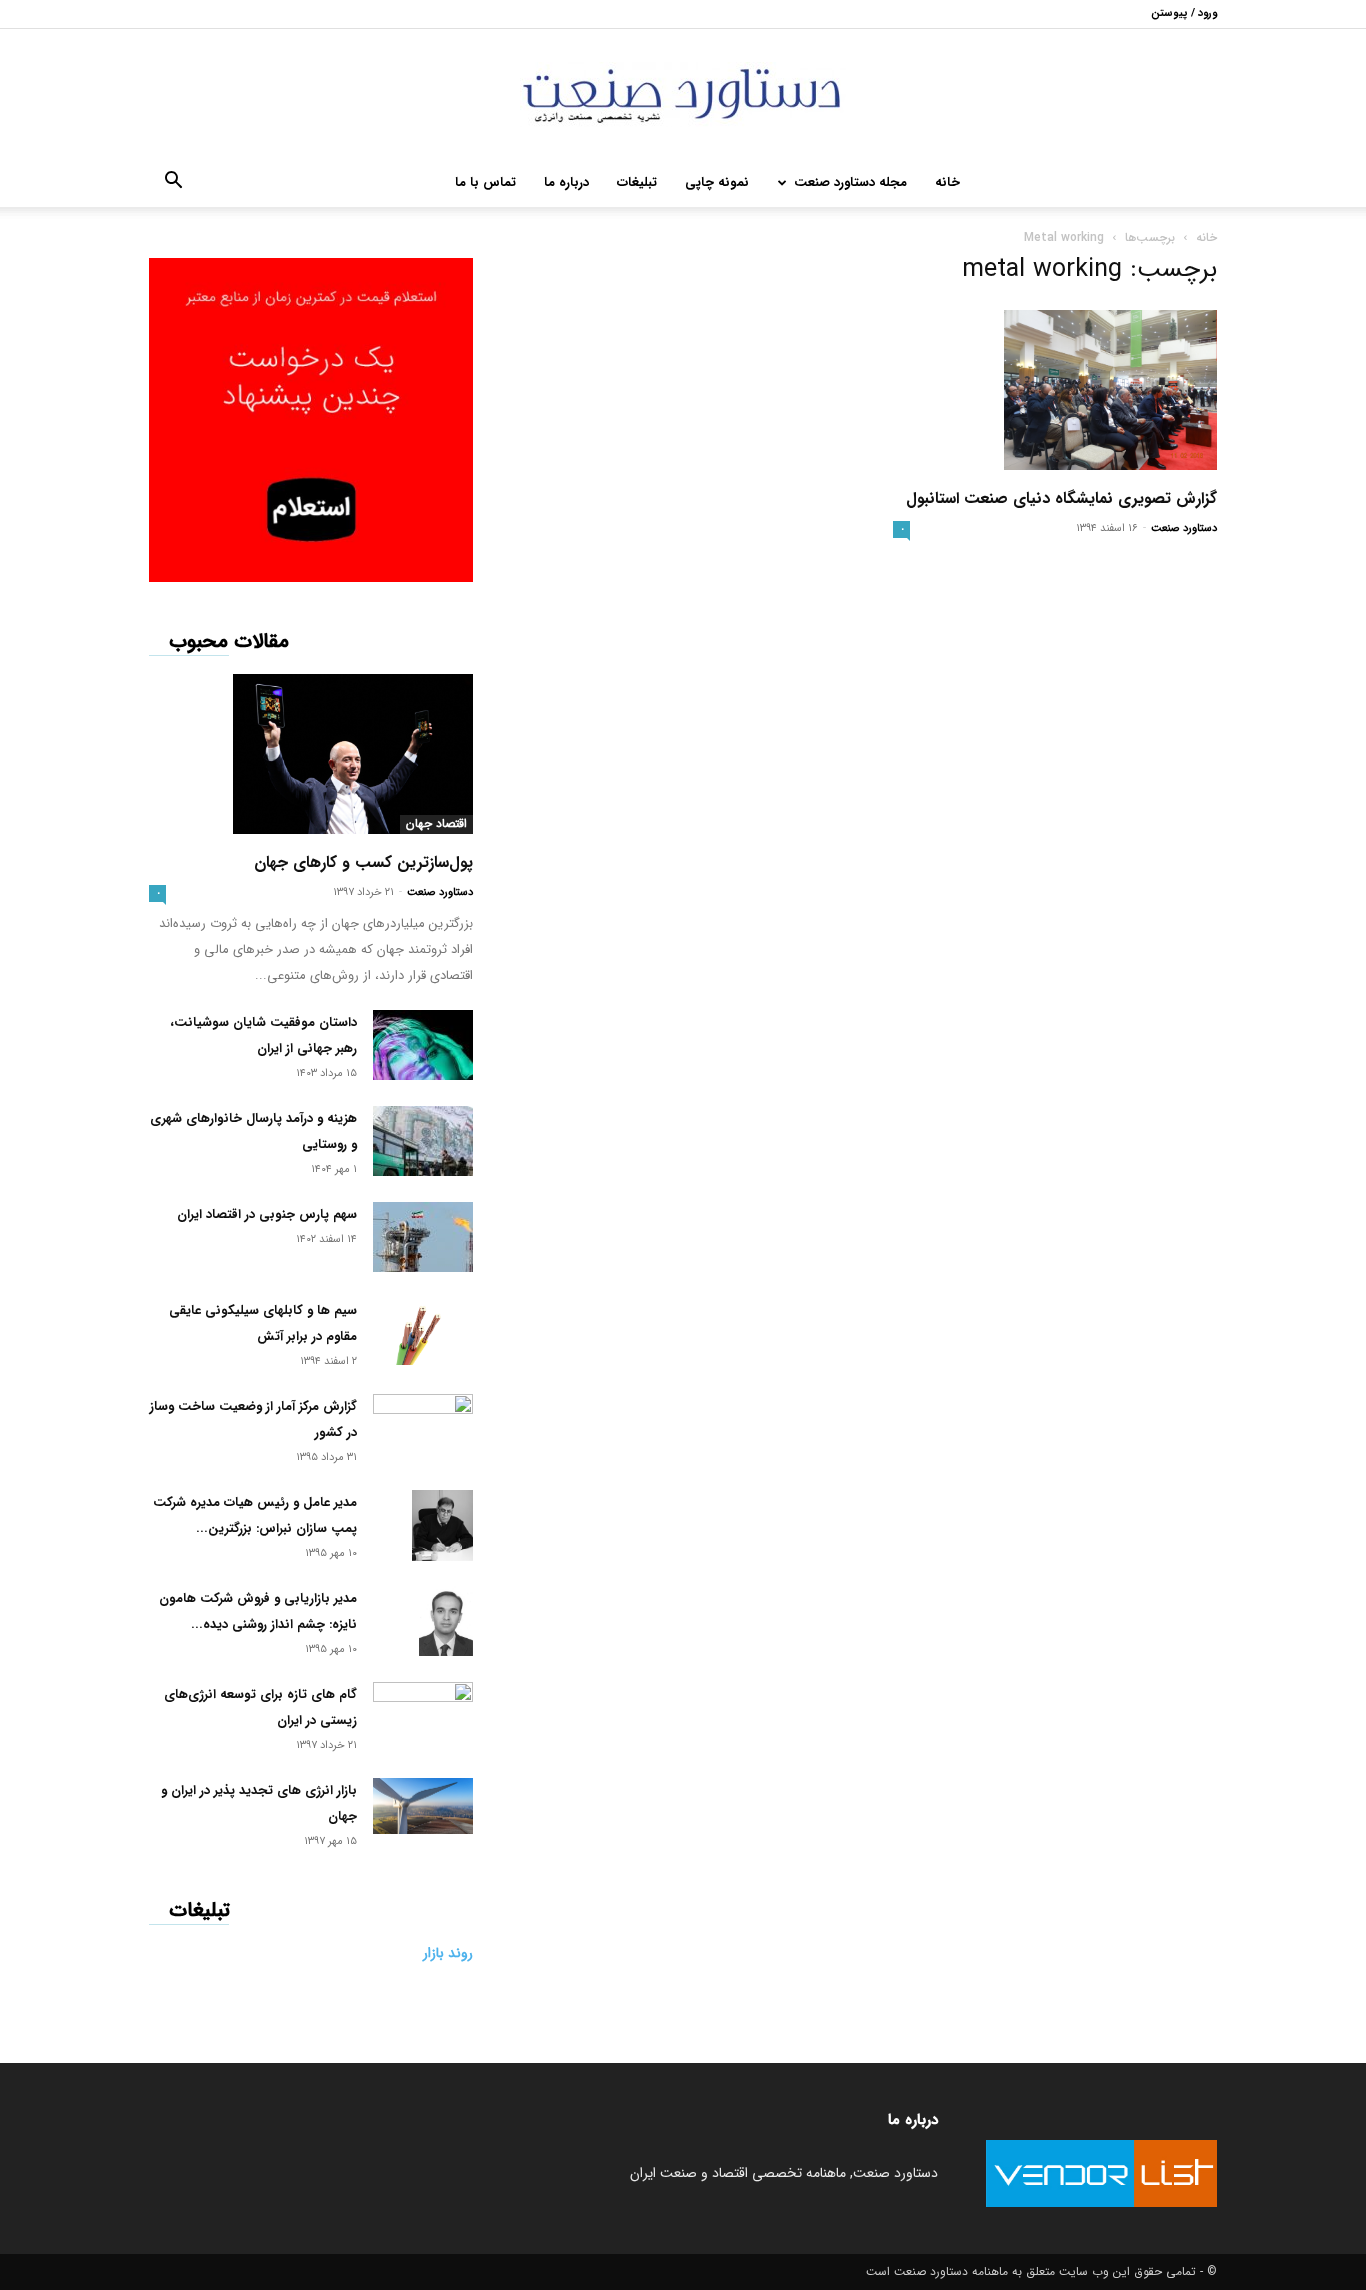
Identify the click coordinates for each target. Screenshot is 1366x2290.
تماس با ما (485, 182)
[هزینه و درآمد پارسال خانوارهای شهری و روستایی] (423, 1141)
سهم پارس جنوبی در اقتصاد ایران (267, 1214)
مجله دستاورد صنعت (850, 182)
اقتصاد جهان (436, 824)
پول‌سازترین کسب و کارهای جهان (363, 862)
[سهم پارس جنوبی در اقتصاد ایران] (423, 1237)
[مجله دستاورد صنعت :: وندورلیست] (683, 94)
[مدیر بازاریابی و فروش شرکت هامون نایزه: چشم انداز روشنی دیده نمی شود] (446, 1621)
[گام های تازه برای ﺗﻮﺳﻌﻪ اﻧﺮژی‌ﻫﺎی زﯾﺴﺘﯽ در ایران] (423, 1709)
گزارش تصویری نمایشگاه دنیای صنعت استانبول (1061, 498)
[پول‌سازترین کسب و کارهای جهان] (311, 754)
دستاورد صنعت (1184, 528)
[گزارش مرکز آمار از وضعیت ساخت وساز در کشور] (423, 1424)
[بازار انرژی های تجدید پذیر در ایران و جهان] (423, 1806)
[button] (173, 184)
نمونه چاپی (717, 182)
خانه (947, 182)
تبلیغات (637, 182)
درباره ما (566, 182)
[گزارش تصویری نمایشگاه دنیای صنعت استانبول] (1055, 390)
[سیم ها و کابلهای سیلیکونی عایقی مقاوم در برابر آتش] (423, 1331)
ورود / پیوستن (1184, 13)
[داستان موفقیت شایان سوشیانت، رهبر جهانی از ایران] (423, 1045)
